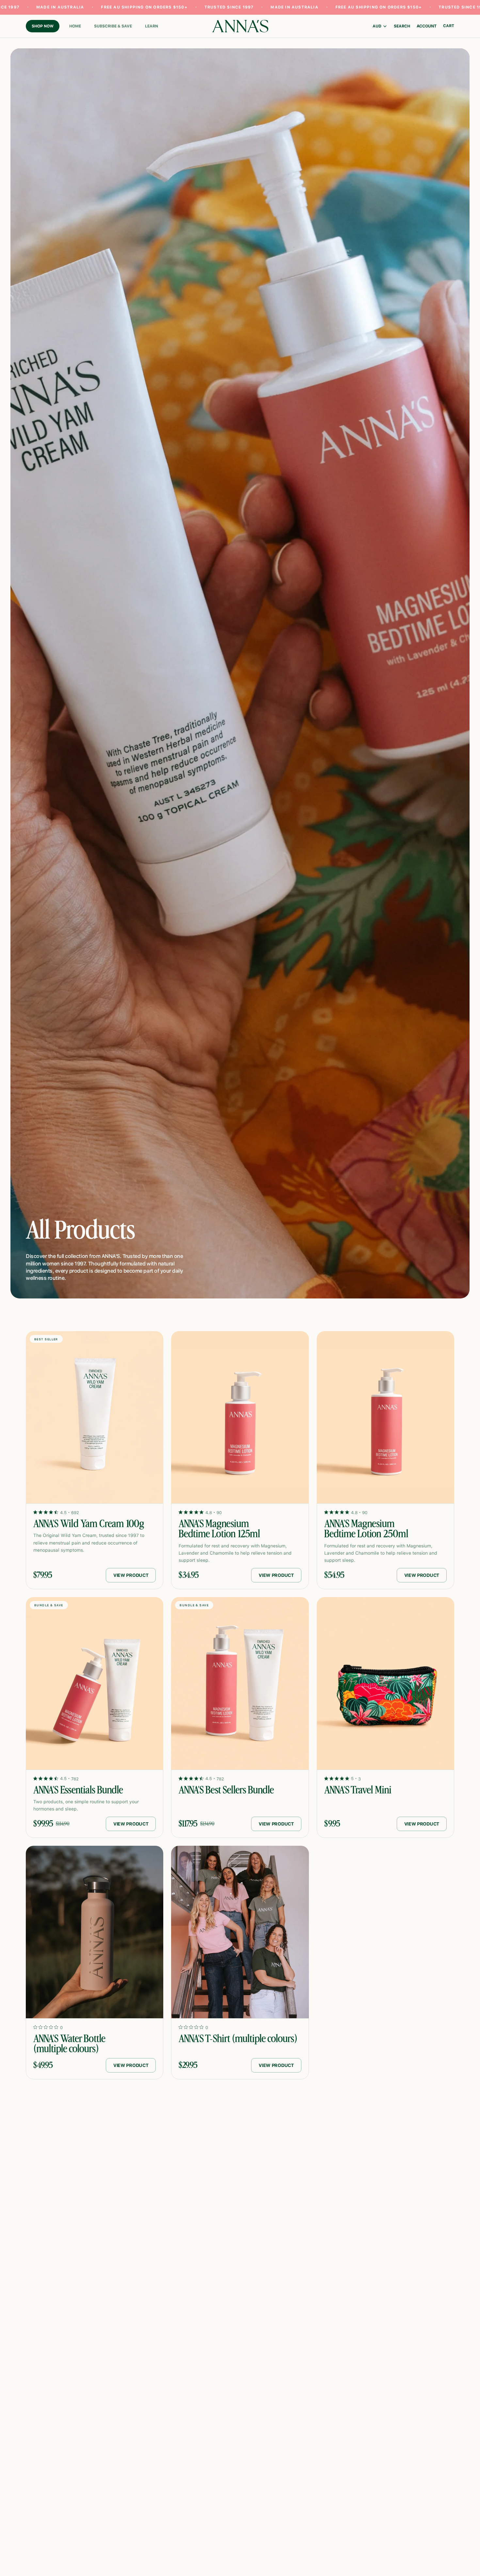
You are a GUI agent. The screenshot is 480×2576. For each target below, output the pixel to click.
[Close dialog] (470, 10)
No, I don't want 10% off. (240, 1337)
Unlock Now (240, 1319)
